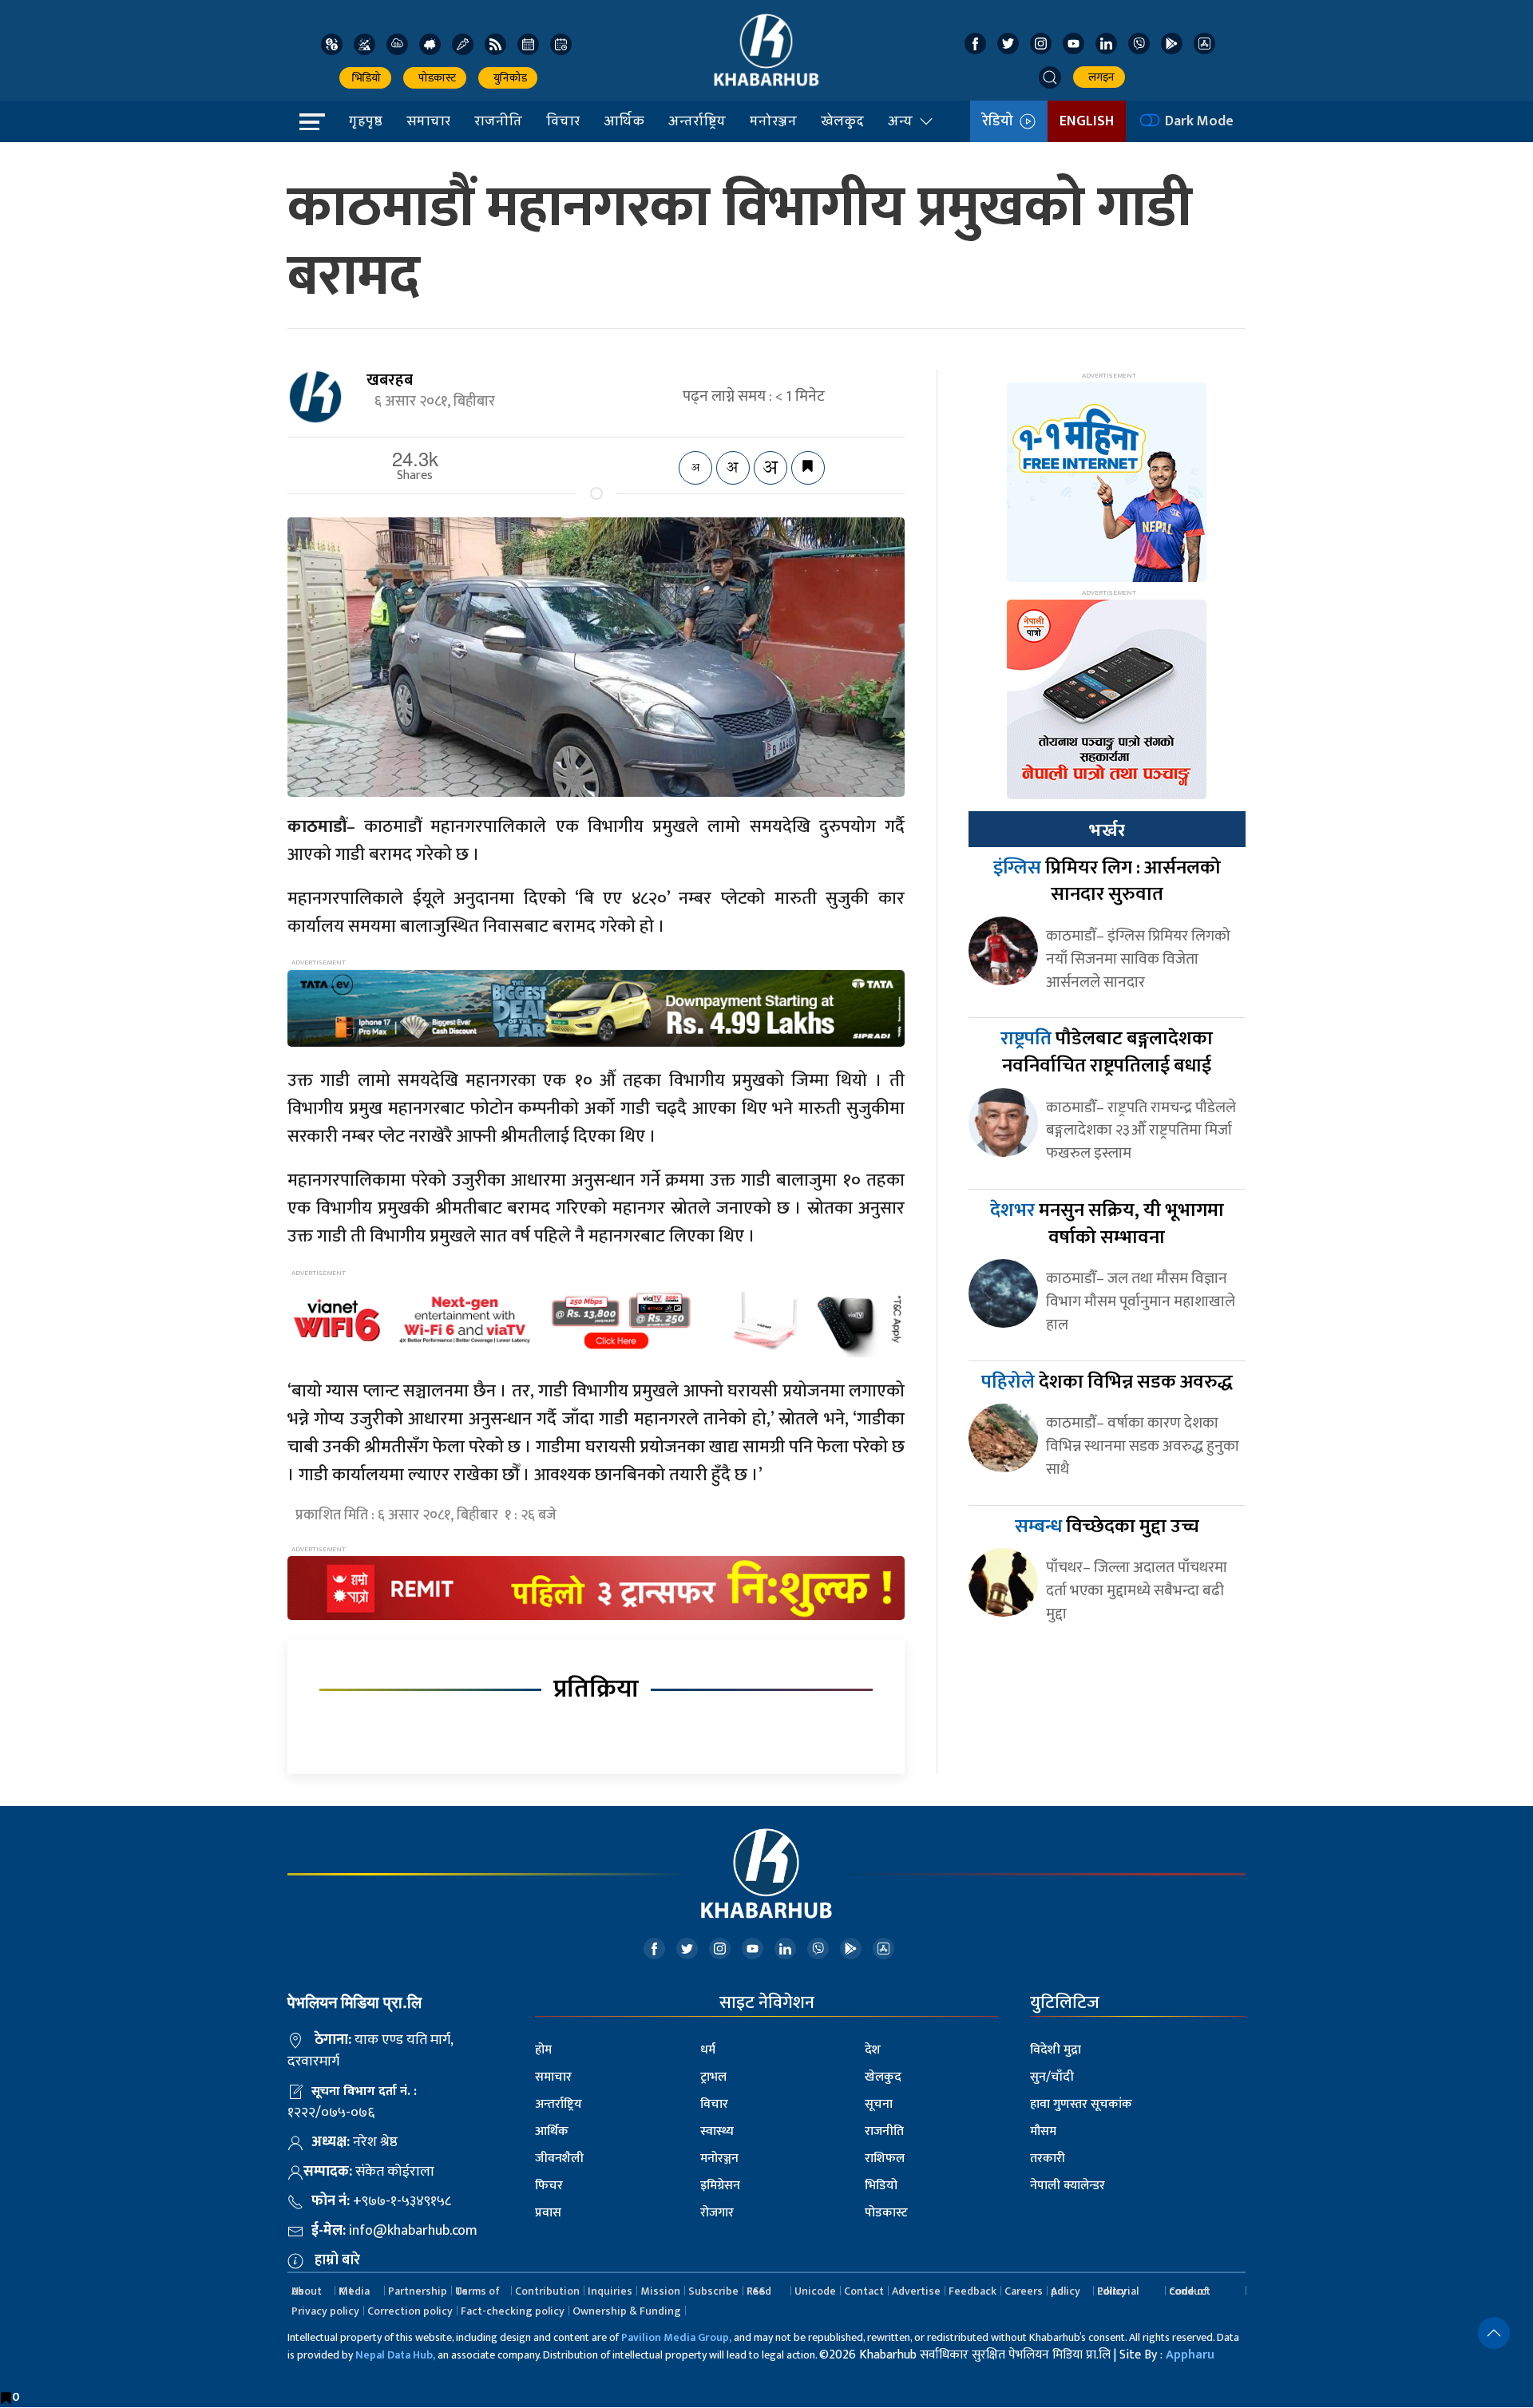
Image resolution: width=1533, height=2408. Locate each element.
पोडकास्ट (435, 78)
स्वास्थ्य (717, 2131)
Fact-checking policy (513, 2311)
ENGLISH (1087, 121)
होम (543, 2050)
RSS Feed (759, 2291)
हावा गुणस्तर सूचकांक (1081, 2104)
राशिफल (885, 2158)
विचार (563, 121)
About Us (307, 2291)
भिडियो (365, 78)
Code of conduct (1190, 2291)
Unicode (815, 2291)
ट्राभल (713, 2077)
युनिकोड (508, 78)
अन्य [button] (900, 121)
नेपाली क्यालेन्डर (1068, 2186)
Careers (1024, 2291)
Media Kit (354, 2291)
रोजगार (717, 2213)
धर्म (708, 2050)
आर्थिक (624, 121)
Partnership (418, 2291)
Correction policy (410, 2311)
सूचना (879, 2104)
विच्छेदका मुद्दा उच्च (1107, 1527)
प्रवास (548, 2213)
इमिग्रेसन (720, 2186)
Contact (864, 2291)
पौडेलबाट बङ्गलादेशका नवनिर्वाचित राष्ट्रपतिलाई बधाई (1107, 1052)
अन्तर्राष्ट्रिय (697, 121)
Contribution (547, 2291)
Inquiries (610, 2291)
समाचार (428, 121)
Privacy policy (325, 2311)
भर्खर (1107, 830)
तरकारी (1048, 2158)
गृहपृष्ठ (366, 121)
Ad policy (1066, 2291)
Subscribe (713, 2291)
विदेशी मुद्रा (1056, 2050)
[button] (1050, 77)
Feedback (972, 2291)
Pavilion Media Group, (676, 2337)
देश (873, 2050)
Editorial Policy (1118, 2291)
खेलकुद (842, 121)
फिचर (549, 2186)
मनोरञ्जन (773, 121)
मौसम (1043, 2131)
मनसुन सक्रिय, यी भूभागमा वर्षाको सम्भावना (1107, 1224)
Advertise (916, 2291)
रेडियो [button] (1001, 121)
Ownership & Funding (627, 2311)
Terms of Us (477, 2291)
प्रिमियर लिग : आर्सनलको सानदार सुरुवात (1107, 881)
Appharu (1190, 2355)
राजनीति (498, 121)
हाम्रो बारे (337, 2260)
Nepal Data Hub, (395, 2355)
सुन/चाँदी (1052, 2077)
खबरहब (390, 380)
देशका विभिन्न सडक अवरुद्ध (1107, 1382)
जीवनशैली (559, 2158)
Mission (660, 2291)
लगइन (1099, 77)
